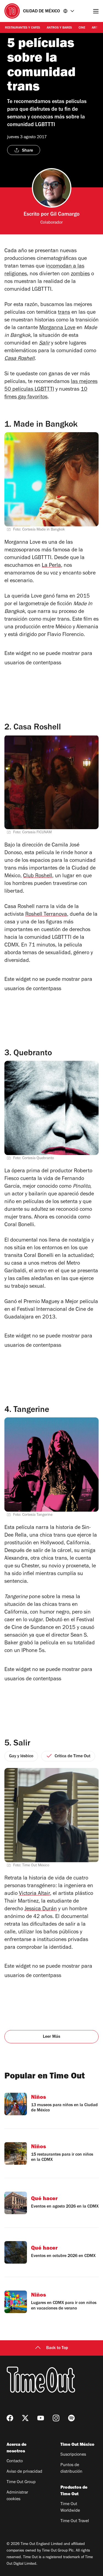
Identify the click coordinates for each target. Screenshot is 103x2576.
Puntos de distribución (71, 2469)
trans (64, 313)
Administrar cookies (17, 2496)
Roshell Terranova (46, 915)
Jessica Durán (41, 1909)
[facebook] (10, 2418)
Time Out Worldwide (70, 2508)
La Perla (51, 566)
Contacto (15, 2461)
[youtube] (41, 2418)
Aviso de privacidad (24, 2472)
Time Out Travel (75, 2521)
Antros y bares (59, 28)
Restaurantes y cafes (23, 28)
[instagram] (56, 2418)
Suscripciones (73, 2455)
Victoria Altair (34, 1894)
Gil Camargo (65, 215)
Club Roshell (38, 876)
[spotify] (71, 2418)
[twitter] (25, 2418)
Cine (82, 28)
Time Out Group (21, 2482)
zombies (80, 274)
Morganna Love (57, 328)
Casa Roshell (20, 359)
